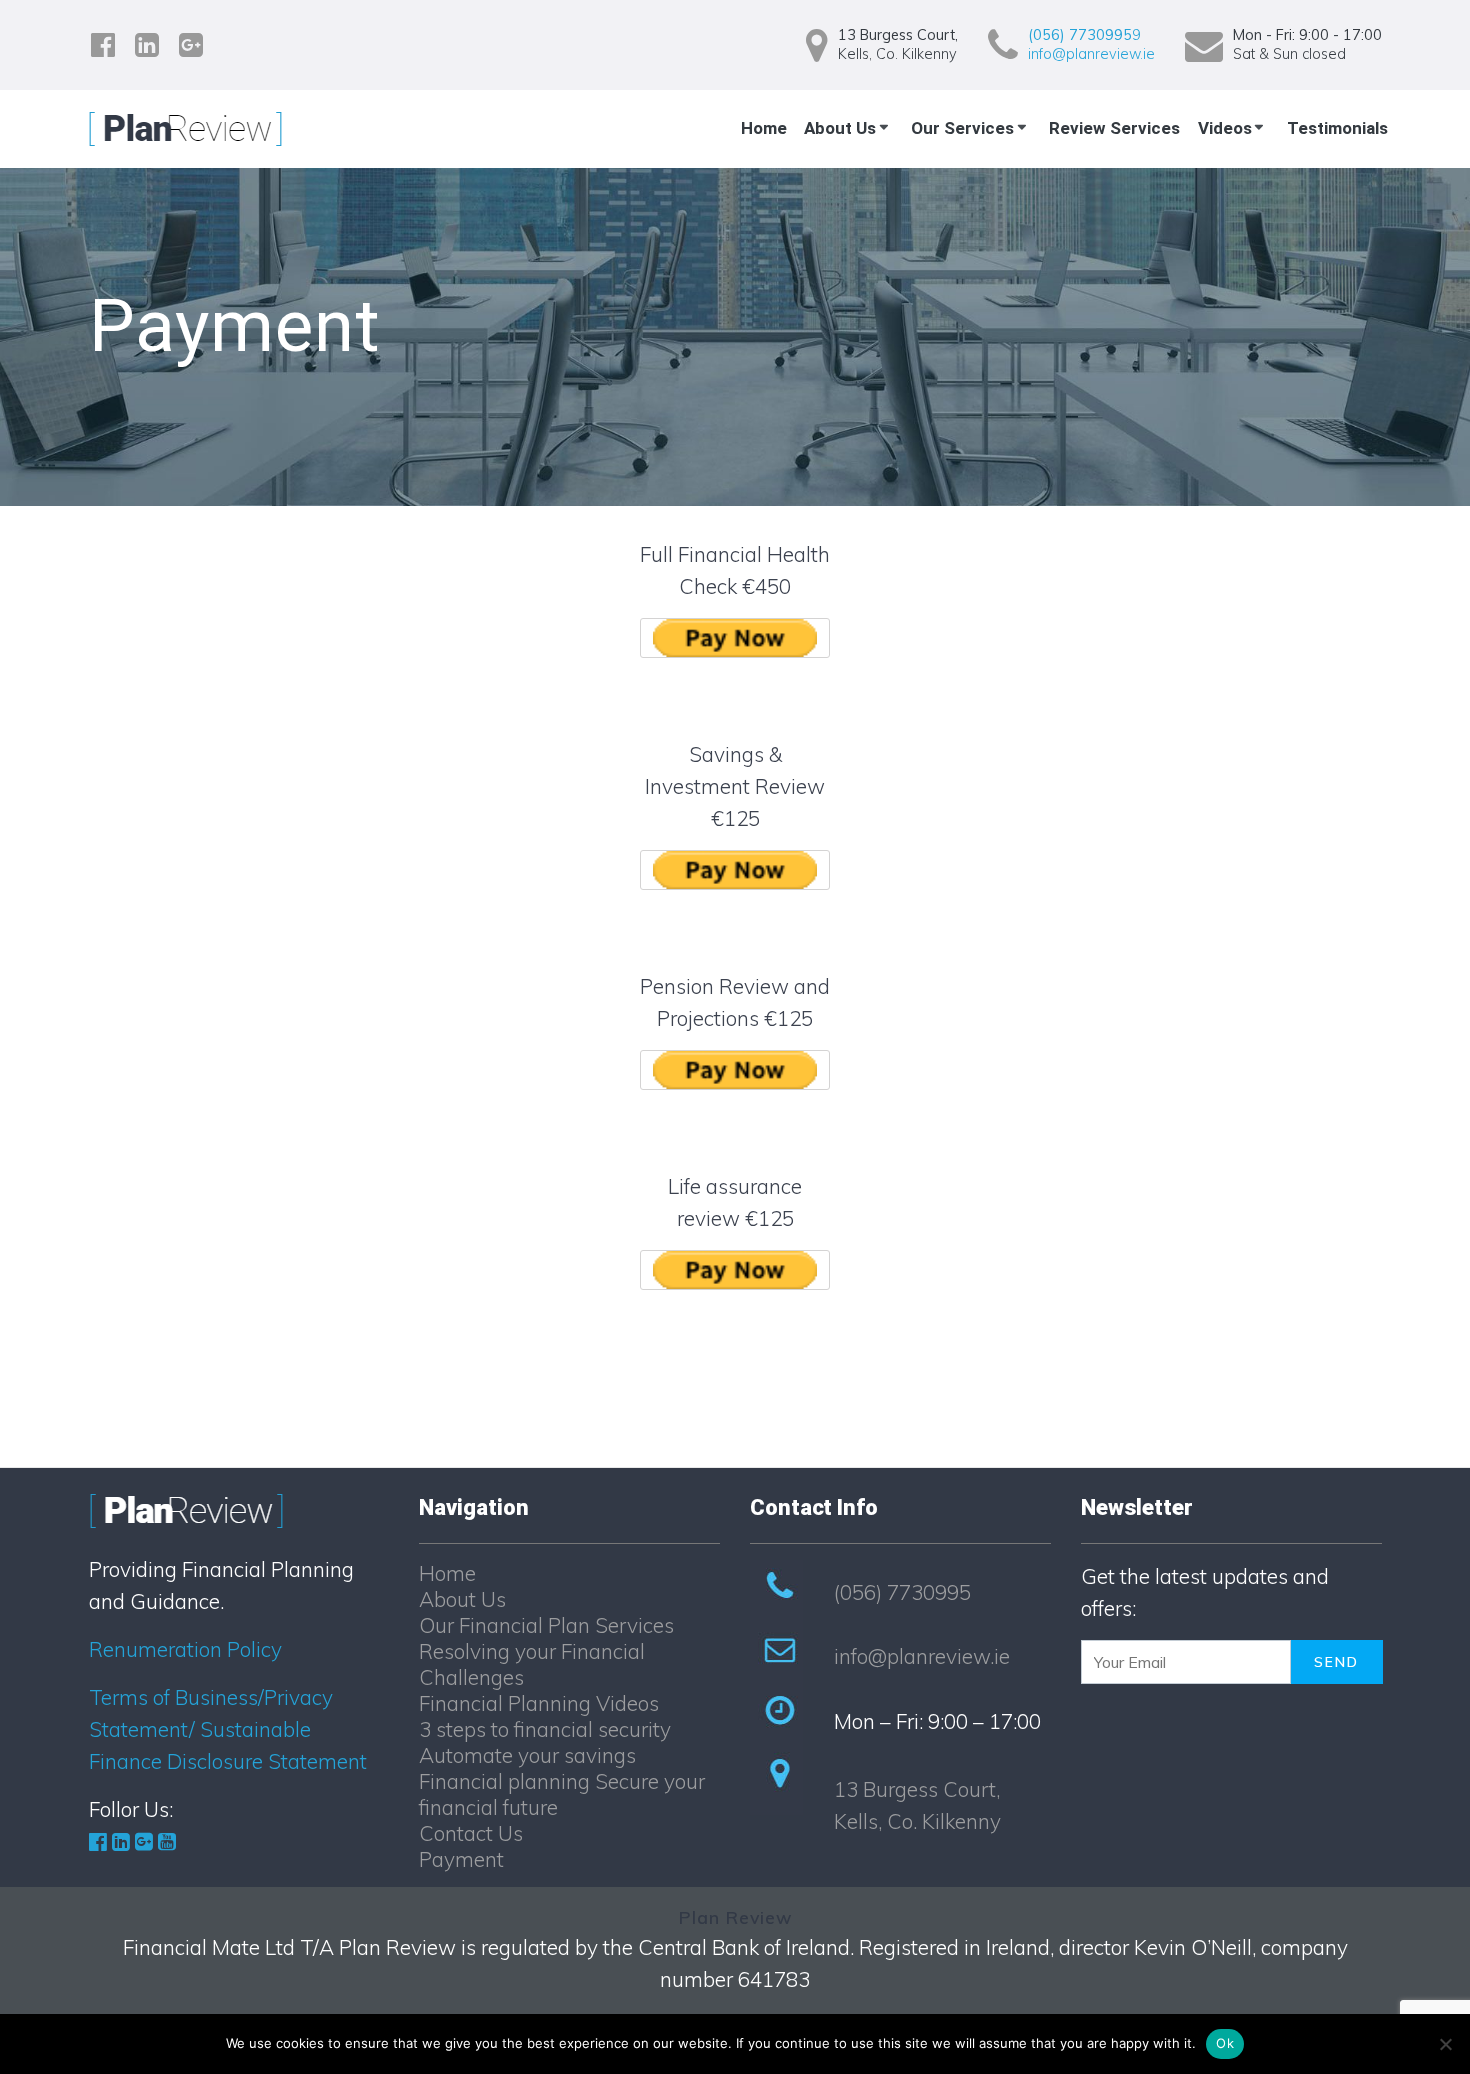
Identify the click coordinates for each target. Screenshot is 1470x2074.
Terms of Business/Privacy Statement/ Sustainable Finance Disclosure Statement (228, 1729)
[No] (1445, 2044)
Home (764, 128)
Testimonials (1337, 128)
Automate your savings (527, 1755)
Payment (461, 1859)
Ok (1225, 2043)
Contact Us (471, 1833)
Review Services (1114, 128)
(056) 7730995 (902, 1592)
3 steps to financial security (545, 1729)
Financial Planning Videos (539, 1703)
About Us (840, 128)
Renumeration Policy (185, 1649)
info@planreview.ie (1091, 54)
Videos (1225, 128)
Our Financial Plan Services (546, 1625)
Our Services (962, 128)
